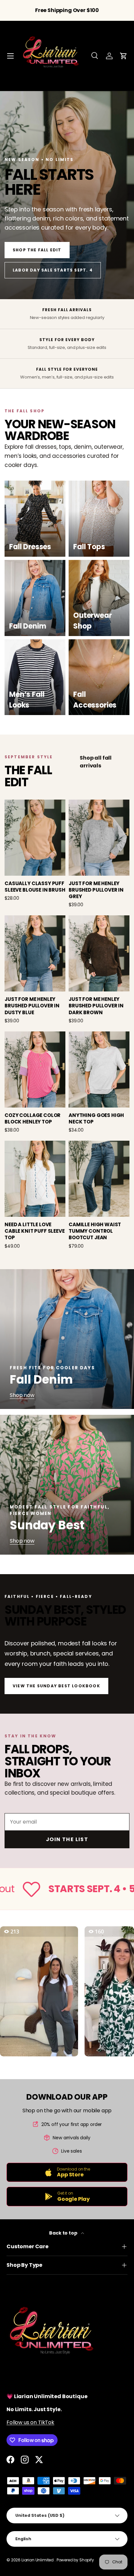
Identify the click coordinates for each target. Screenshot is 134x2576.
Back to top (64, 2233)
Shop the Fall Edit (37, 250)
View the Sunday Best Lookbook (56, 1686)
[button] (124, 56)
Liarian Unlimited (38, 2560)
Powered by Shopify (75, 2560)
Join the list (67, 1839)
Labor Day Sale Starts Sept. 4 (53, 270)
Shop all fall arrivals (96, 762)
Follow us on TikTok (30, 2422)
